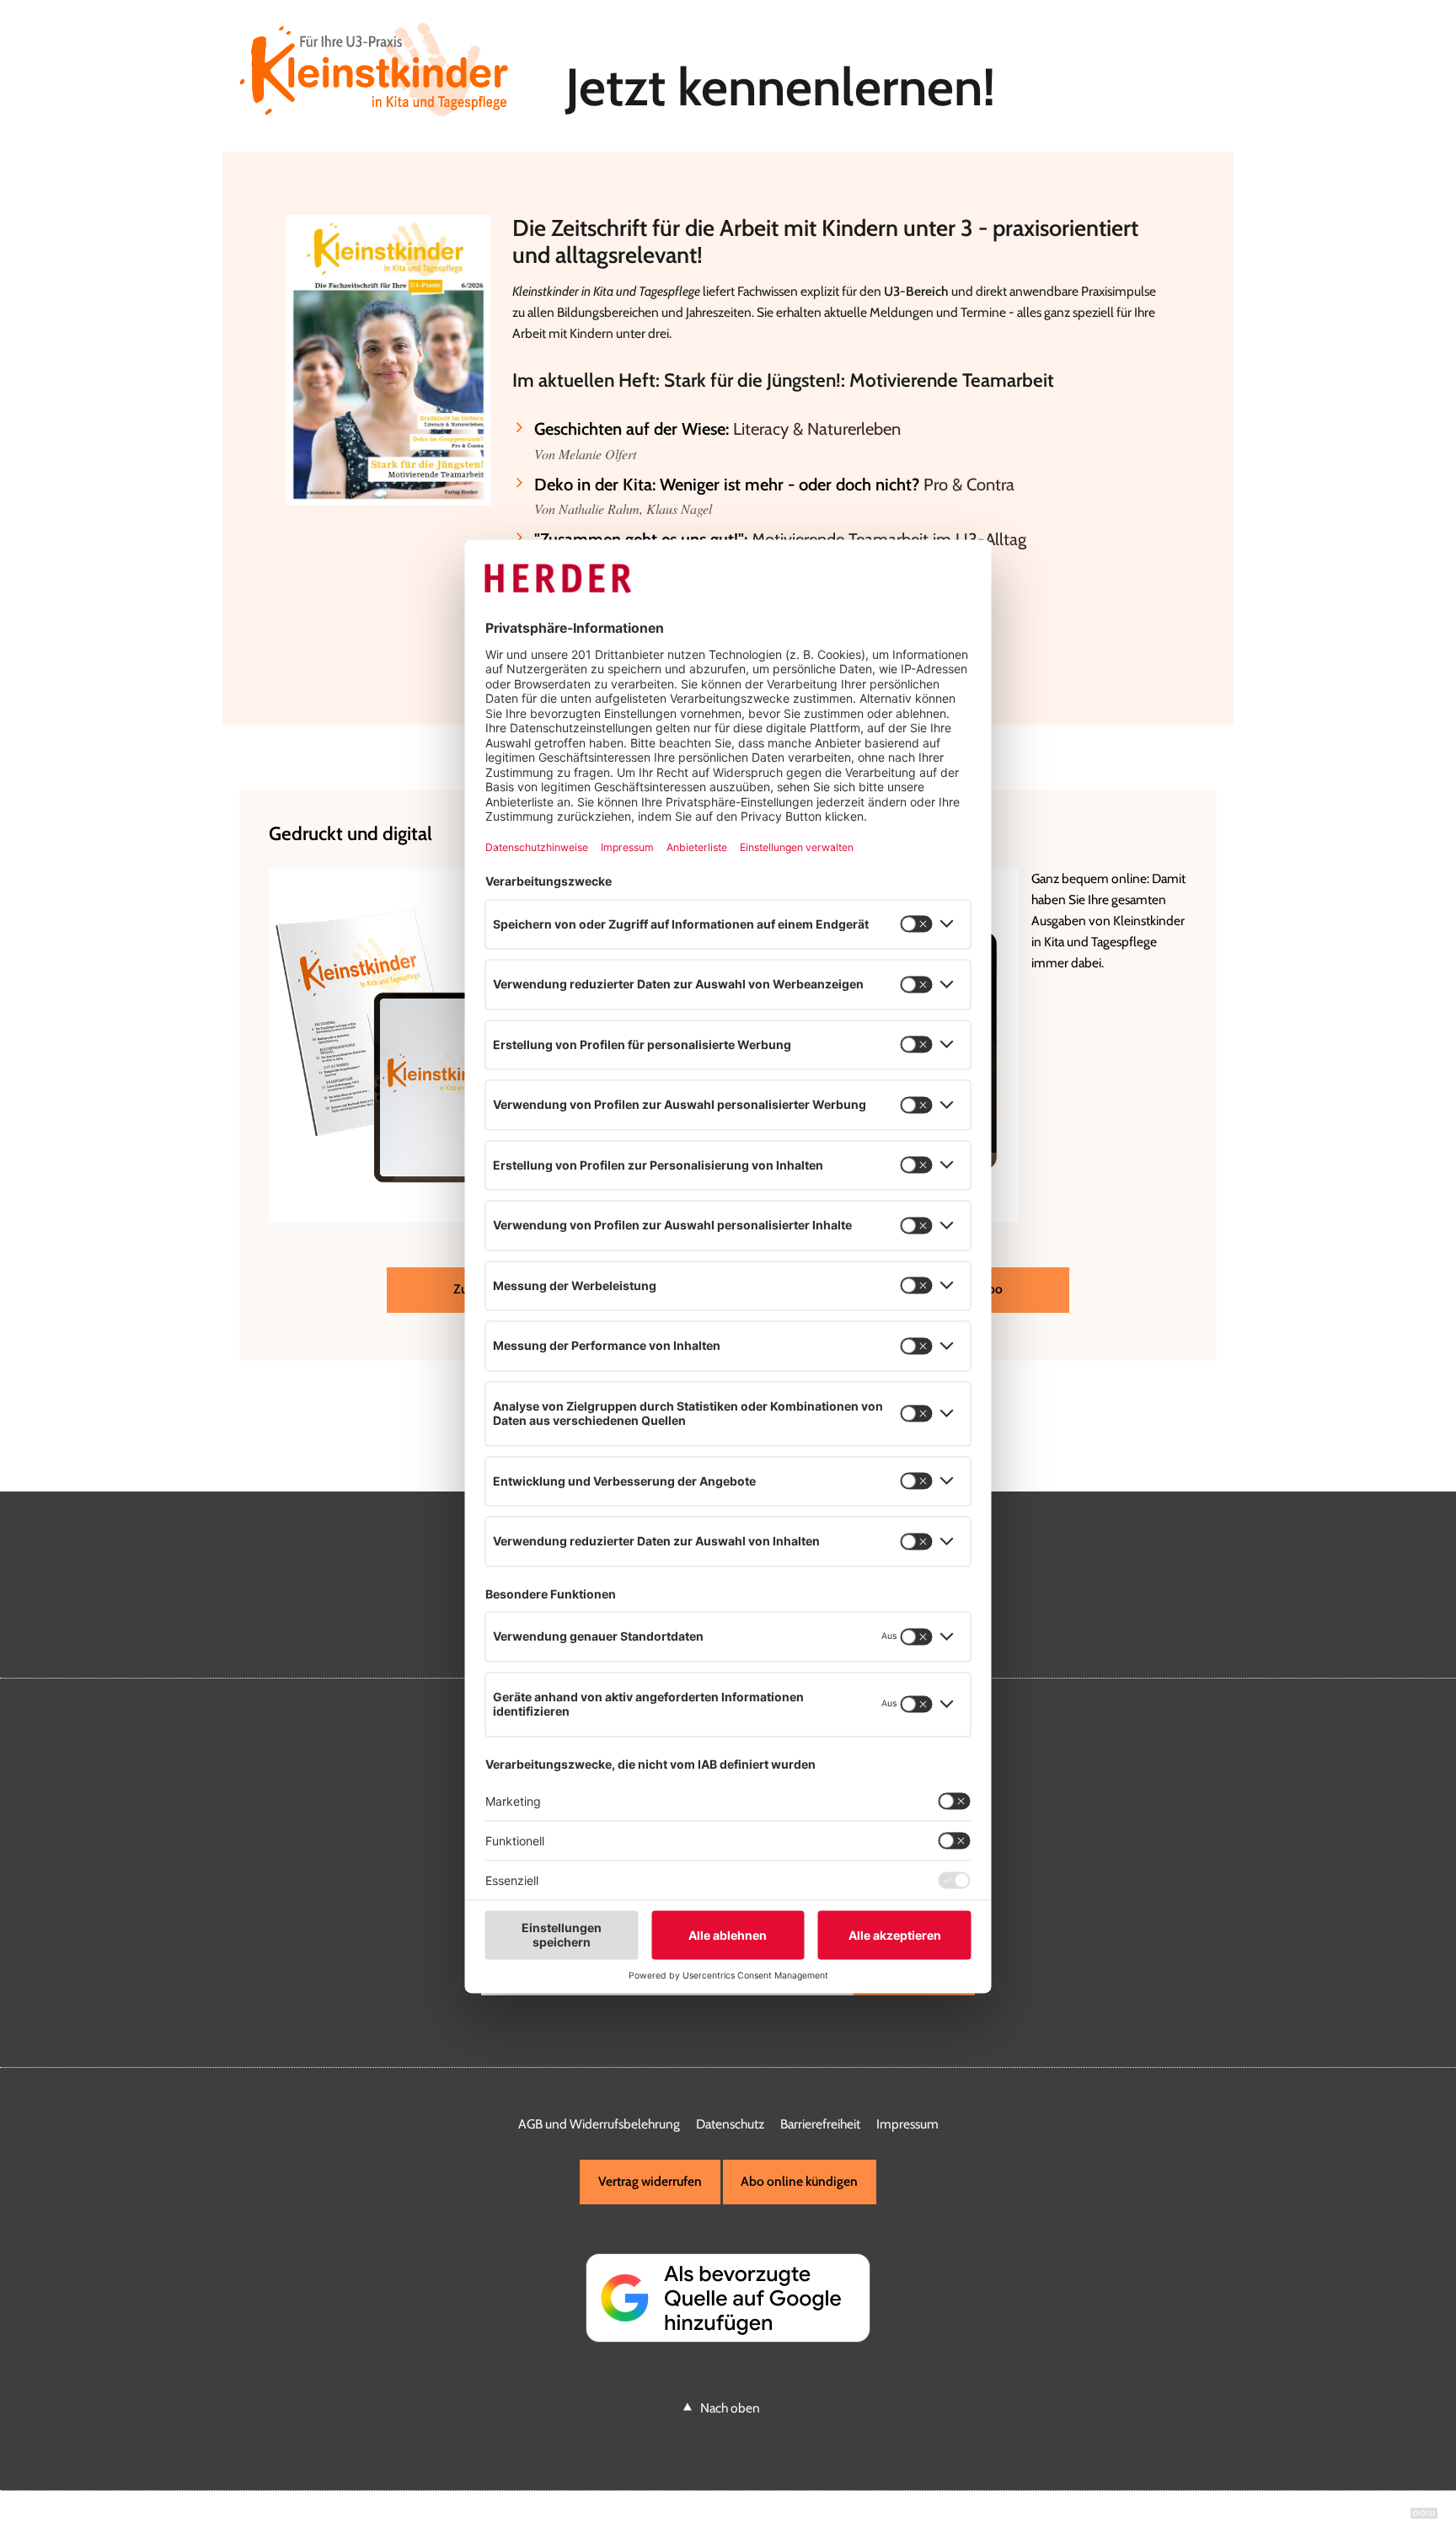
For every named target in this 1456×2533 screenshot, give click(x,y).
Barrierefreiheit (820, 2124)
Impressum (907, 2124)
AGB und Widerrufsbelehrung (599, 2124)
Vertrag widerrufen (650, 2181)
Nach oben (730, 2408)
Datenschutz (730, 2124)
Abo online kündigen (799, 2181)
